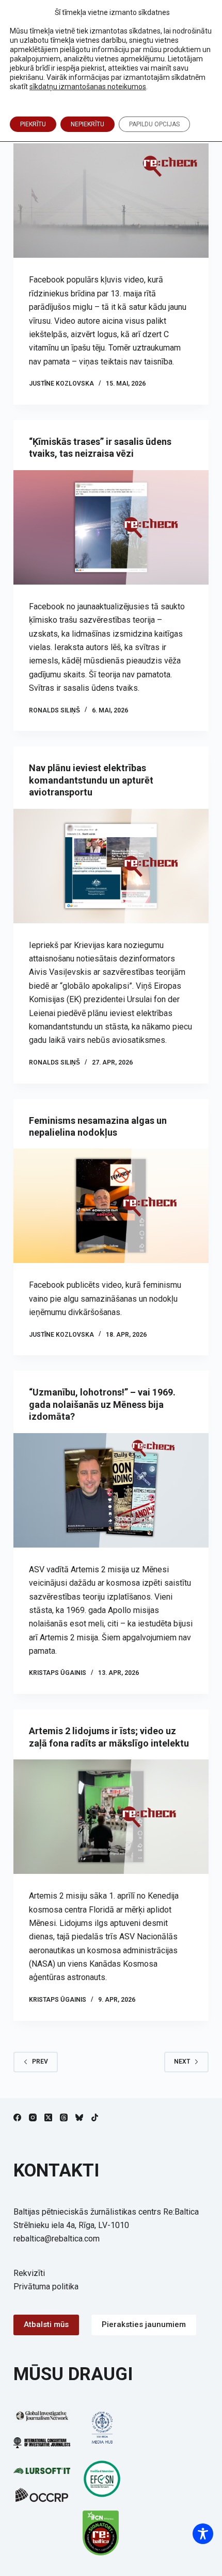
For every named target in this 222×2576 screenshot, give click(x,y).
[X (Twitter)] (48, 2117)
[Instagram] (33, 2117)
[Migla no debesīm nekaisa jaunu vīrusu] (111, 201)
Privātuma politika (46, 2287)
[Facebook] (17, 2117)
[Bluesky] (79, 2117)
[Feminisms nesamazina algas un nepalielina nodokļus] (111, 1206)
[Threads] (64, 2117)
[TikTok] (95, 2117)
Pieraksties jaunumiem (144, 2324)
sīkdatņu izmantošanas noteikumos (88, 87)
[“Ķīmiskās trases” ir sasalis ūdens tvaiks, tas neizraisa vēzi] (111, 527)
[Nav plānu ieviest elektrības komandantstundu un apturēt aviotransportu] (111, 866)
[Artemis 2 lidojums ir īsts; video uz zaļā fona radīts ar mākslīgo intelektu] (111, 1817)
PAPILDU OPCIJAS (154, 124)
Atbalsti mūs (46, 2324)
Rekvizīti (29, 2273)
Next (182, 2062)
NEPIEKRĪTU (88, 124)
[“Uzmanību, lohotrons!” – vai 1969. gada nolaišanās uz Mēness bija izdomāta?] (111, 1490)
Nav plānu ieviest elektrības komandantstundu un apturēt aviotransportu (91, 780)
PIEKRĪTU (33, 124)
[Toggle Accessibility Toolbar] (203, 2534)
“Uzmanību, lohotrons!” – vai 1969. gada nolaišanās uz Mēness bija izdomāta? (102, 1404)
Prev (40, 2062)
